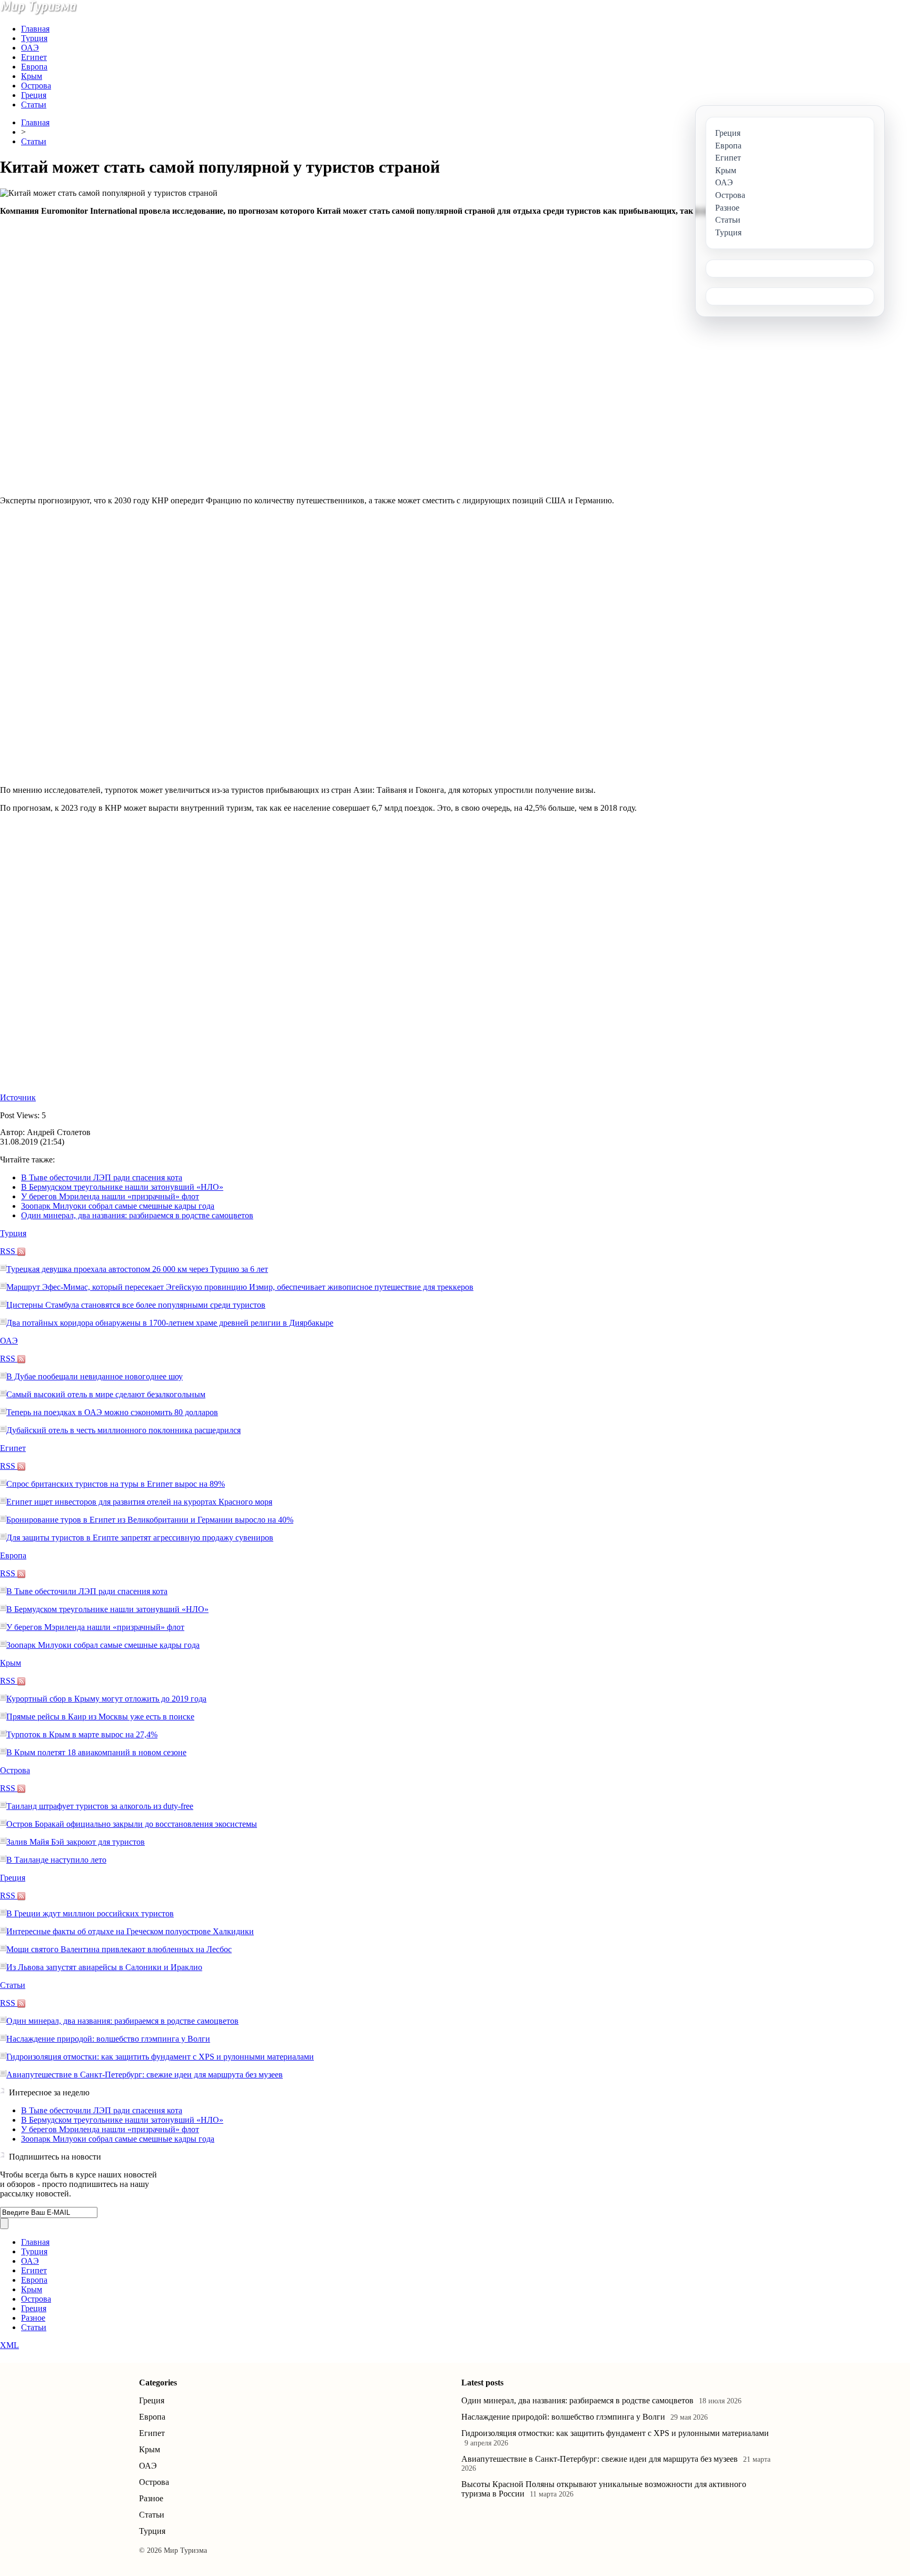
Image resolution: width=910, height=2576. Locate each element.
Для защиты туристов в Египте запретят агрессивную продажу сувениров (140, 1538)
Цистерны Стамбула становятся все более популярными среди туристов (136, 1305)
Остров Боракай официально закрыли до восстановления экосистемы (132, 1824)
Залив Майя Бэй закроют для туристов (76, 1842)
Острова (36, 86)
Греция (34, 95)
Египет (34, 57)
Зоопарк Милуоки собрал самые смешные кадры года (118, 1206)
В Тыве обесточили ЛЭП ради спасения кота (102, 1177)
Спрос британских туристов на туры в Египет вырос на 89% (116, 1484)
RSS (9, 1251)
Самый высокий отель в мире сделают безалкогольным (106, 1394)
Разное (33, 2318)
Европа (34, 67)
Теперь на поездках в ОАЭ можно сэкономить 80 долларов (112, 1412)
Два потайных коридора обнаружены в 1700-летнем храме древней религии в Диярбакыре (170, 1323)
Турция (34, 38)
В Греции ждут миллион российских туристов (90, 1913)
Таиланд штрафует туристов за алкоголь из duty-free (100, 1806)
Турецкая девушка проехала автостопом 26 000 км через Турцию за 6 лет (137, 1269)
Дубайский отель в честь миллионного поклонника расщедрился (123, 1430)
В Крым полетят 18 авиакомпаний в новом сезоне (96, 1752)
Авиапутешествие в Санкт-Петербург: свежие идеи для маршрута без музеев (145, 2075)
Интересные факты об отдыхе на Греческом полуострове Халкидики (130, 1931)
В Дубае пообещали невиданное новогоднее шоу (95, 1376)
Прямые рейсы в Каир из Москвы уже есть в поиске (100, 1717)
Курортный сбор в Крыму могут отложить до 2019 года (106, 1699)
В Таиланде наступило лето (56, 1860)
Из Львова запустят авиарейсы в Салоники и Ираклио (104, 1967)
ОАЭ (30, 48)
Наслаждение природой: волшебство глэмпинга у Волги (108, 2039)
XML (9, 2345)
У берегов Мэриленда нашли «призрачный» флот (110, 1196)
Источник (18, 1097)
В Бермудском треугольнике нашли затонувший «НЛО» (122, 1187)
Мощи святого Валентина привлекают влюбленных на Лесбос (119, 1949)
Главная (35, 29)
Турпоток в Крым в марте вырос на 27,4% (82, 1734)
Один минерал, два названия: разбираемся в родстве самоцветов (137, 1215)
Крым (32, 76)
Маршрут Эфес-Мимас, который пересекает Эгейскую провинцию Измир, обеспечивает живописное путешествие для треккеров (240, 1287)
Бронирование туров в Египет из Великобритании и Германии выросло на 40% (150, 1520)
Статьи (34, 105)
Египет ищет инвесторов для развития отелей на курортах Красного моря (139, 1502)
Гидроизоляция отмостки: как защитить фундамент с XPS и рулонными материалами (160, 2057)
